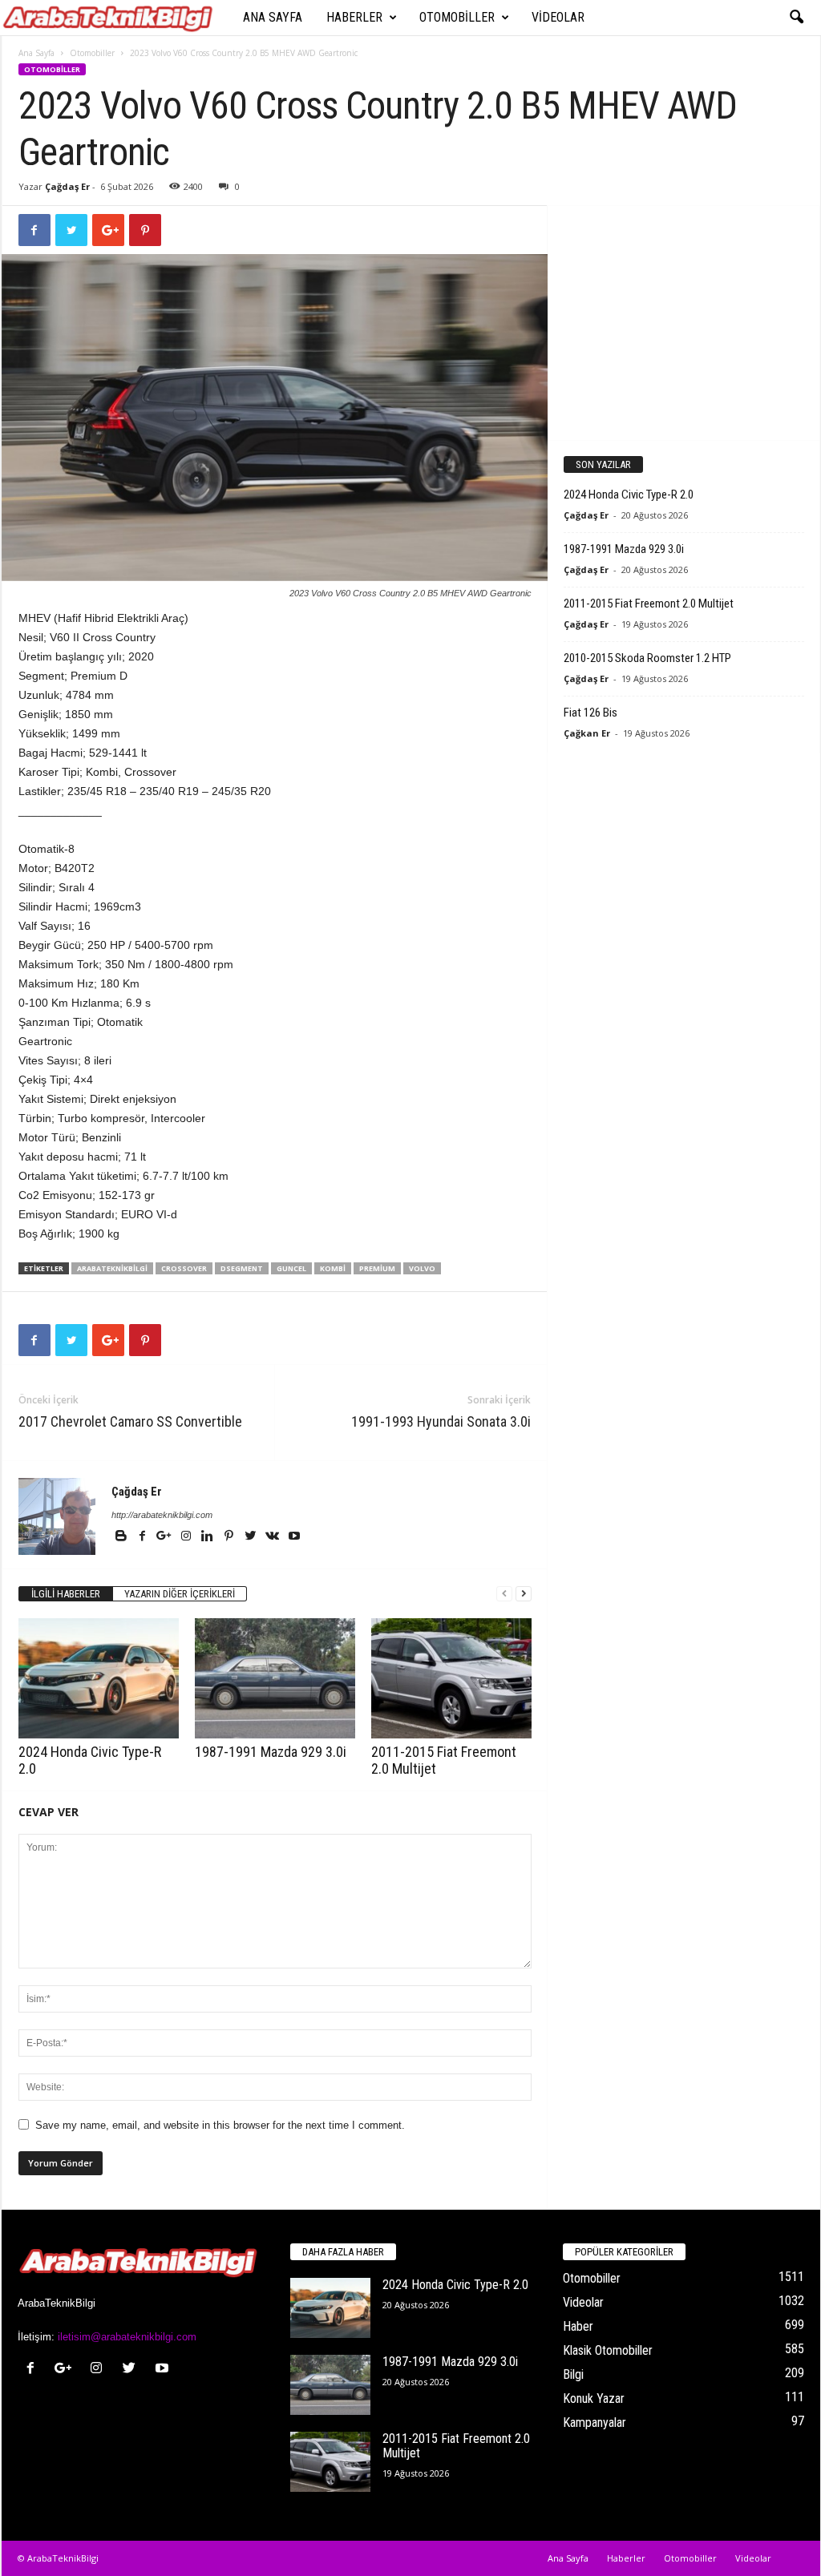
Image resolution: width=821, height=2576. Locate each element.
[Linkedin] (209, 1537)
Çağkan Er (587, 733)
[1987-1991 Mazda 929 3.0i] (275, 1678)
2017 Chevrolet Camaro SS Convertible (130, 1421)
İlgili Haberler (66, 1594)
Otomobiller (457, 17)
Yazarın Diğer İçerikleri (180, 1594)
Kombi (333, 1268)
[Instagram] (187, 1537)
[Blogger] (122, 1537)
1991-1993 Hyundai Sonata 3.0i (441, 1421)
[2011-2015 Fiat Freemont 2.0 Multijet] (451, 1678)
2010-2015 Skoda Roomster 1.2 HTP (647, 658)
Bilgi (573, 2374)
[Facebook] (144, 1537)
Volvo (422, 1268)
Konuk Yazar (594, 2398)
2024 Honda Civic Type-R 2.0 (629, 495)
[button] (796, 18)
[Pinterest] (231, 1537)
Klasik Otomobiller (608, 2350)
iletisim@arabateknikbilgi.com (127, 2337)
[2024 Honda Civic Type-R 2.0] (99, 1678)
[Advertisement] (683, 322)
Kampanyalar (595, 2423)
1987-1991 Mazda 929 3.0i (271, 1752)
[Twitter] (252, 1537)
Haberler (354, 17)
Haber (578, 2326)
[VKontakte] (274, 1537)
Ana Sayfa (273, 17)
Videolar (558, 17)
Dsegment (242, 1268)
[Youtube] (294, 1537)
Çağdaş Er (67, 186)
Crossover (184, 1268)
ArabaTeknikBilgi (112, 1268)
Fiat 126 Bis (590, 713)
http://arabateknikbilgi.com (162, 1515)
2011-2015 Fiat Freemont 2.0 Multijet (649, 604)
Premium (377, 1268)
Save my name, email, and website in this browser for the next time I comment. (220, 2125)
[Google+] (166, 1537)
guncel (291, 1268)
